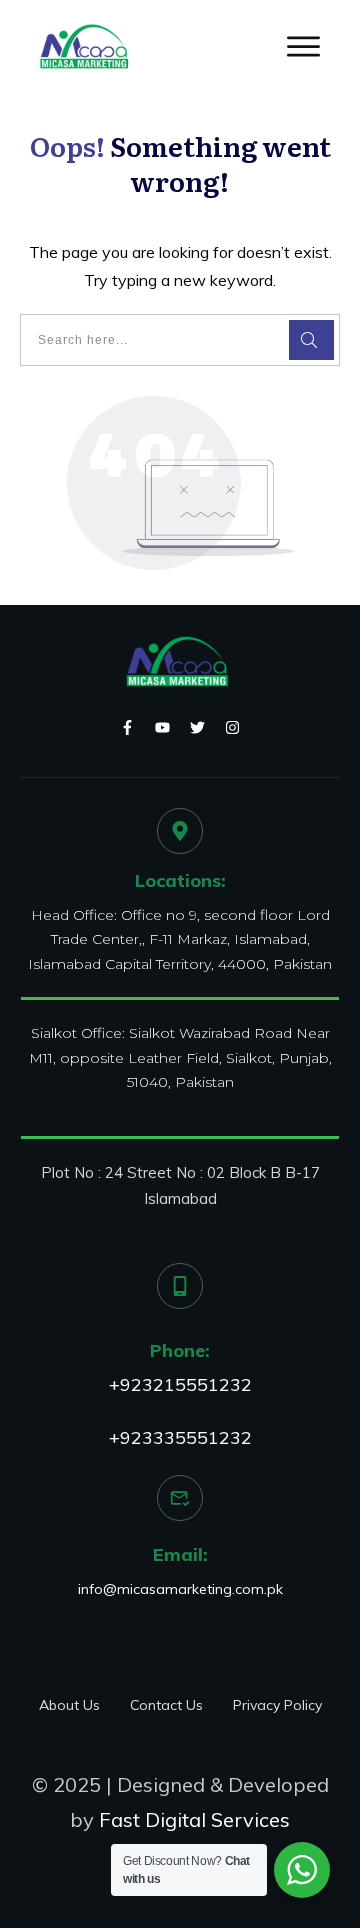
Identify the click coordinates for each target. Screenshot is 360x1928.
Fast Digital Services (194, 1819)
